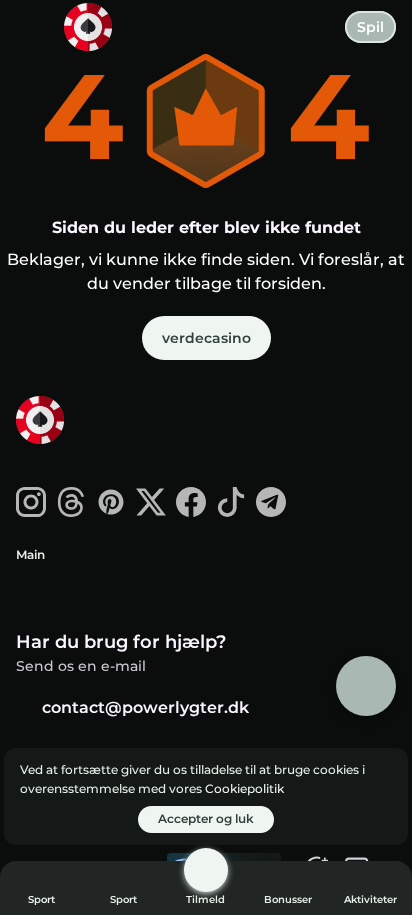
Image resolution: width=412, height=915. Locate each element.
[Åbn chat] (366, 686)
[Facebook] (191, 511)
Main (30, 554)
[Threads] (71, 511)
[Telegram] (271, 511)
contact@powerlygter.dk (145, 707)
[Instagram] (31, 511)
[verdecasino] (91, 422)
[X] (151, 511)
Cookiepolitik (244, 788)
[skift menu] (32, 32)
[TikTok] (231, 511)
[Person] (206, 870)
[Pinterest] (111, 511)
